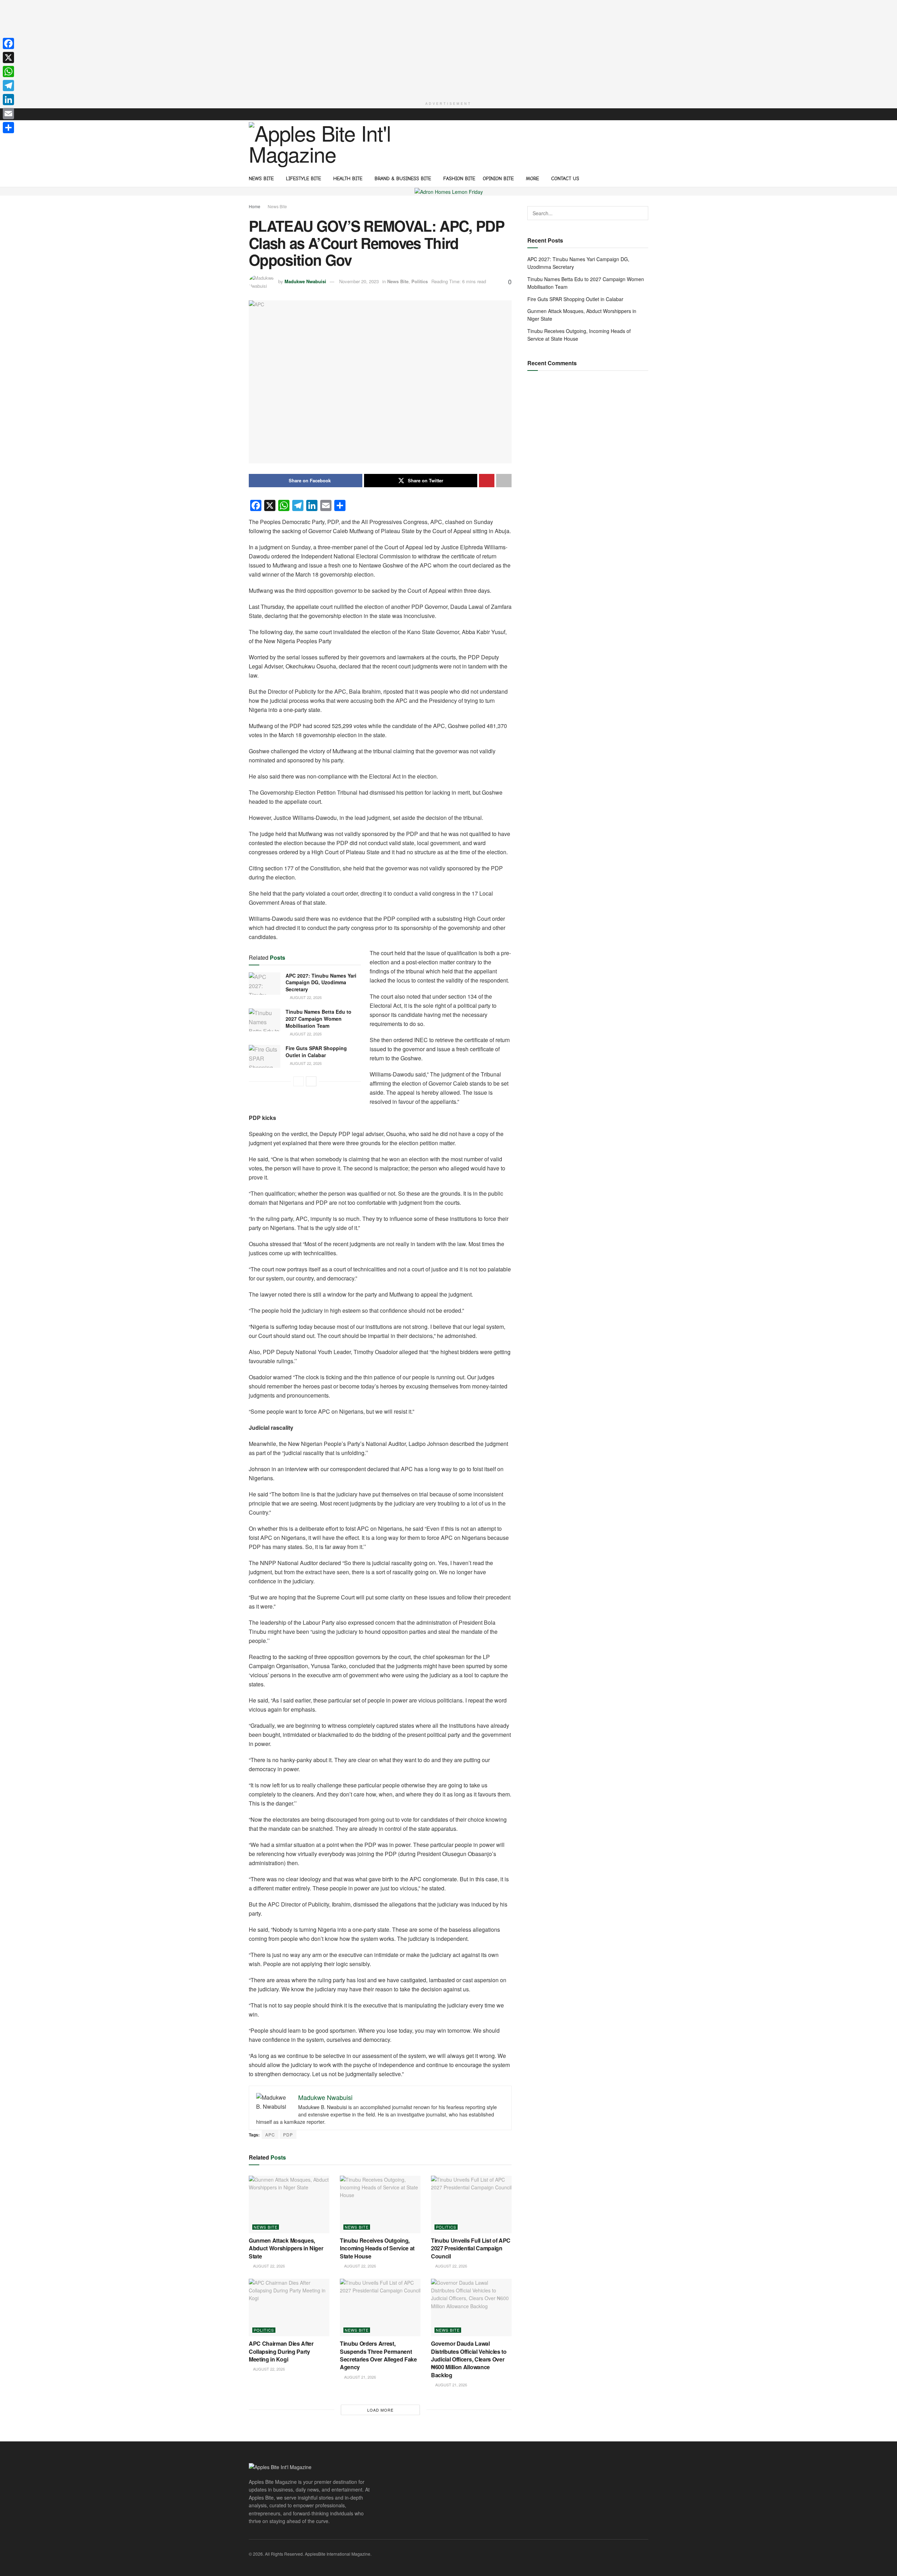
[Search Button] (646, 178)
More (532, 179)
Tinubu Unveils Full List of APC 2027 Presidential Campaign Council (471, 2248)
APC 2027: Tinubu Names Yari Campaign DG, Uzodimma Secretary (321, 982)
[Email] (8, 114)
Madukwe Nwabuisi (305, 281)
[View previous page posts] (299, 1081)
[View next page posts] (311, 1081)
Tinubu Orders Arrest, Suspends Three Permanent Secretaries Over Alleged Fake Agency (378, 2355)
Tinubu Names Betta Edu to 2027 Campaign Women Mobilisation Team (319, 1018)
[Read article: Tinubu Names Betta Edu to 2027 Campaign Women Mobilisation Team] (265, 1020)
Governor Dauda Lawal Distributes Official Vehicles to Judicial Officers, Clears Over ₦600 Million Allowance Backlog (469, 2359)
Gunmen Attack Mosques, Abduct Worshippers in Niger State (286, 2248)
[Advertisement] (448, 49)
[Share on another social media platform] (504, 481)
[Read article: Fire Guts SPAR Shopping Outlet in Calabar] (265, 1056)
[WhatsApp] (8, 72)
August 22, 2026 (305, 997)
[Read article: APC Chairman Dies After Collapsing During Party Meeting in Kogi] (289, 2307)
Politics (420, 281)
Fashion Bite (459, 179)
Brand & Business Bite (403, 179)
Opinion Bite (498, 179)
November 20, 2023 (359, 281)
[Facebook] (8, 43)
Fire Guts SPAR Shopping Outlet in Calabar (316, 1052)
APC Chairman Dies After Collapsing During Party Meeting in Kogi (281, 2351)
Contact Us (565, 179)
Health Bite (348, 179)
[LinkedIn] (8, 100)
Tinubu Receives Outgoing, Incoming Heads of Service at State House (377, 2248)
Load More (380, 2410)
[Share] (8, 128)
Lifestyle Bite (303, 179)
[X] (8, 57)
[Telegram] (8, 86)
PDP (288, 2135)
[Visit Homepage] (323, 145)
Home (255, 206)
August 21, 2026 (360, 2377)
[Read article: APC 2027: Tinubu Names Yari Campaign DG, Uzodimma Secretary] (265, 984)
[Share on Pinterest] (487, 481)
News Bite (261, 179)
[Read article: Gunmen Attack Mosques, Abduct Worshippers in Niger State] (289, 2204)
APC (270, 2135)
